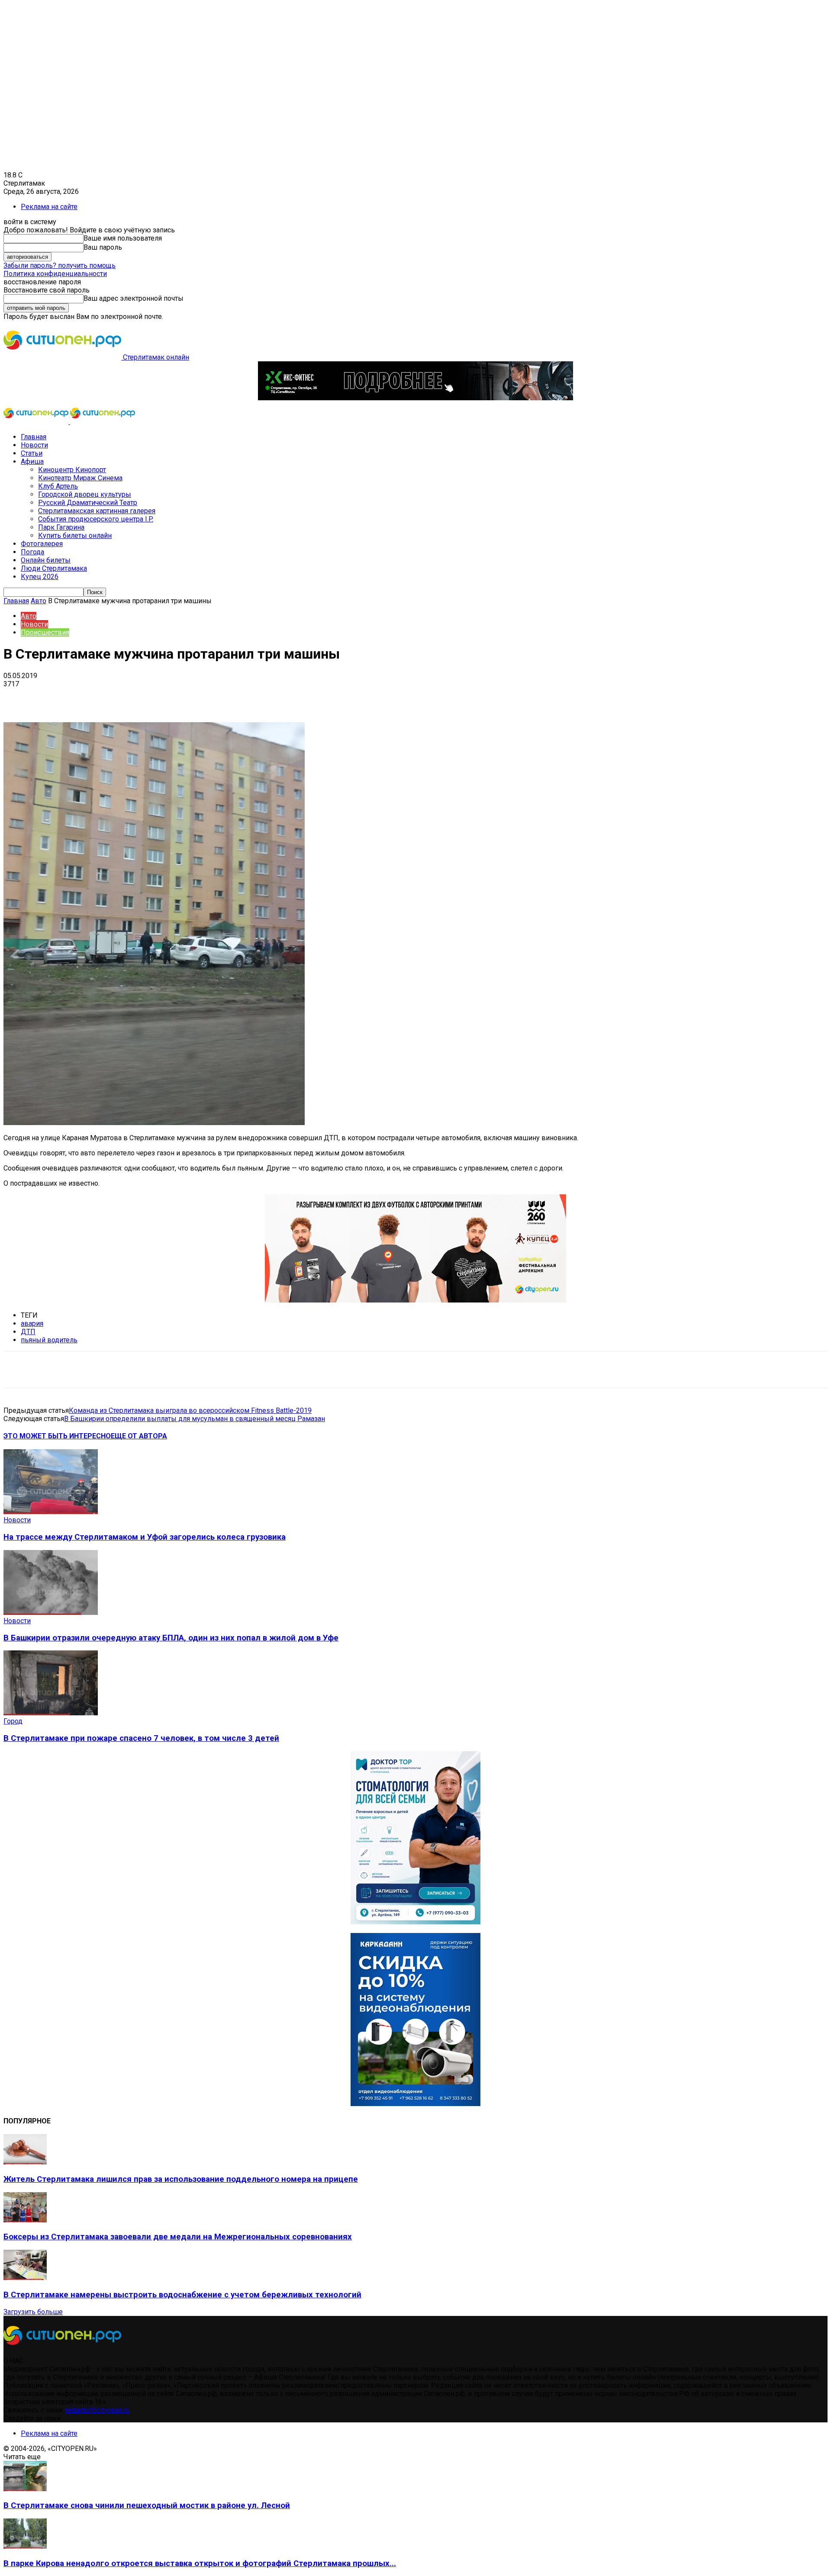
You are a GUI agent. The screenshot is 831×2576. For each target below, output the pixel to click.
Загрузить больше (33, 2312)
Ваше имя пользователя (123, 238)
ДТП (28, 1332)
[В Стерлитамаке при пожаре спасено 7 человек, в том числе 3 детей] (51, 1713)
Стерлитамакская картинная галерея (97, 511)
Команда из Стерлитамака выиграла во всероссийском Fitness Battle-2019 (190, 1410)
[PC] (415, 398)
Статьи (32, 453)
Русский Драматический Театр (88, 503)
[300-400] (415, 1922)
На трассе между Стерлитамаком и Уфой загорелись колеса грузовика (145, 1537)
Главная (34, 437)
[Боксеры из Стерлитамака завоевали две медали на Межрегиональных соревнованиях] (25, 2220)
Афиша (32, 461)
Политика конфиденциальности (55, 274)
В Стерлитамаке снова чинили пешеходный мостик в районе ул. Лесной (147, 2505)
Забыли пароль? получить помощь (60, 265)
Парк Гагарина (61, 527)
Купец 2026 (40, 577)
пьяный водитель (49, 1340)
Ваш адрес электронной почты (134, 298)
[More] (273, 697)
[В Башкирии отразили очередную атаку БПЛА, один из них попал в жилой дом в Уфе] (51, 1613)
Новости (34, 445)
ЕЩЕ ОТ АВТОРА (139, 1436)
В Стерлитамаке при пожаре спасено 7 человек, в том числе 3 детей (141, 1738)
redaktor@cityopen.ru (97, 2410)
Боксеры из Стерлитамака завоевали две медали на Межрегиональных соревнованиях (178, 2237)
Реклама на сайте (49, 207)
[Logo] (37, 422)
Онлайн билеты (46, 560)
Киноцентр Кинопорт (72, 470)
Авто (39, 601)
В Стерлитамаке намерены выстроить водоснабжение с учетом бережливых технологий (182, 2295)
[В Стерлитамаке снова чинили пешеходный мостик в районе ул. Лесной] (25, 2489)
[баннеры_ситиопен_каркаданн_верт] (415, 2104)
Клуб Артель (58, 486)
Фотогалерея (42, 544)
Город (13, 1721)
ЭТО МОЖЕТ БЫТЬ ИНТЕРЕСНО (57, 1436)
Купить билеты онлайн (75, 535)
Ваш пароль (103, 247)
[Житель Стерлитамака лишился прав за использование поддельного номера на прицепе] (25, 2162)
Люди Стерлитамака (54, 568)
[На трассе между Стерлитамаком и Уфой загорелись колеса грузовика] (51, 1512)
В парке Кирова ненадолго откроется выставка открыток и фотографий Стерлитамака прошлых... (200, 2563)
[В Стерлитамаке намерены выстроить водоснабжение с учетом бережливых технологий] (25, 2278)
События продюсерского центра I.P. (96, 519)
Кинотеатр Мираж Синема (80, 478)
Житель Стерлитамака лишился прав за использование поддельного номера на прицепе (181, 2179)
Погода (32, 552)
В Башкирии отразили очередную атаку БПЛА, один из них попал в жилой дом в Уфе (171, 1638)
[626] (415, 1300)
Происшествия (45, 632)
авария (32, 1323)
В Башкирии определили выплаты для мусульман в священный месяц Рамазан (195, 1419)
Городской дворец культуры (85, 494)
